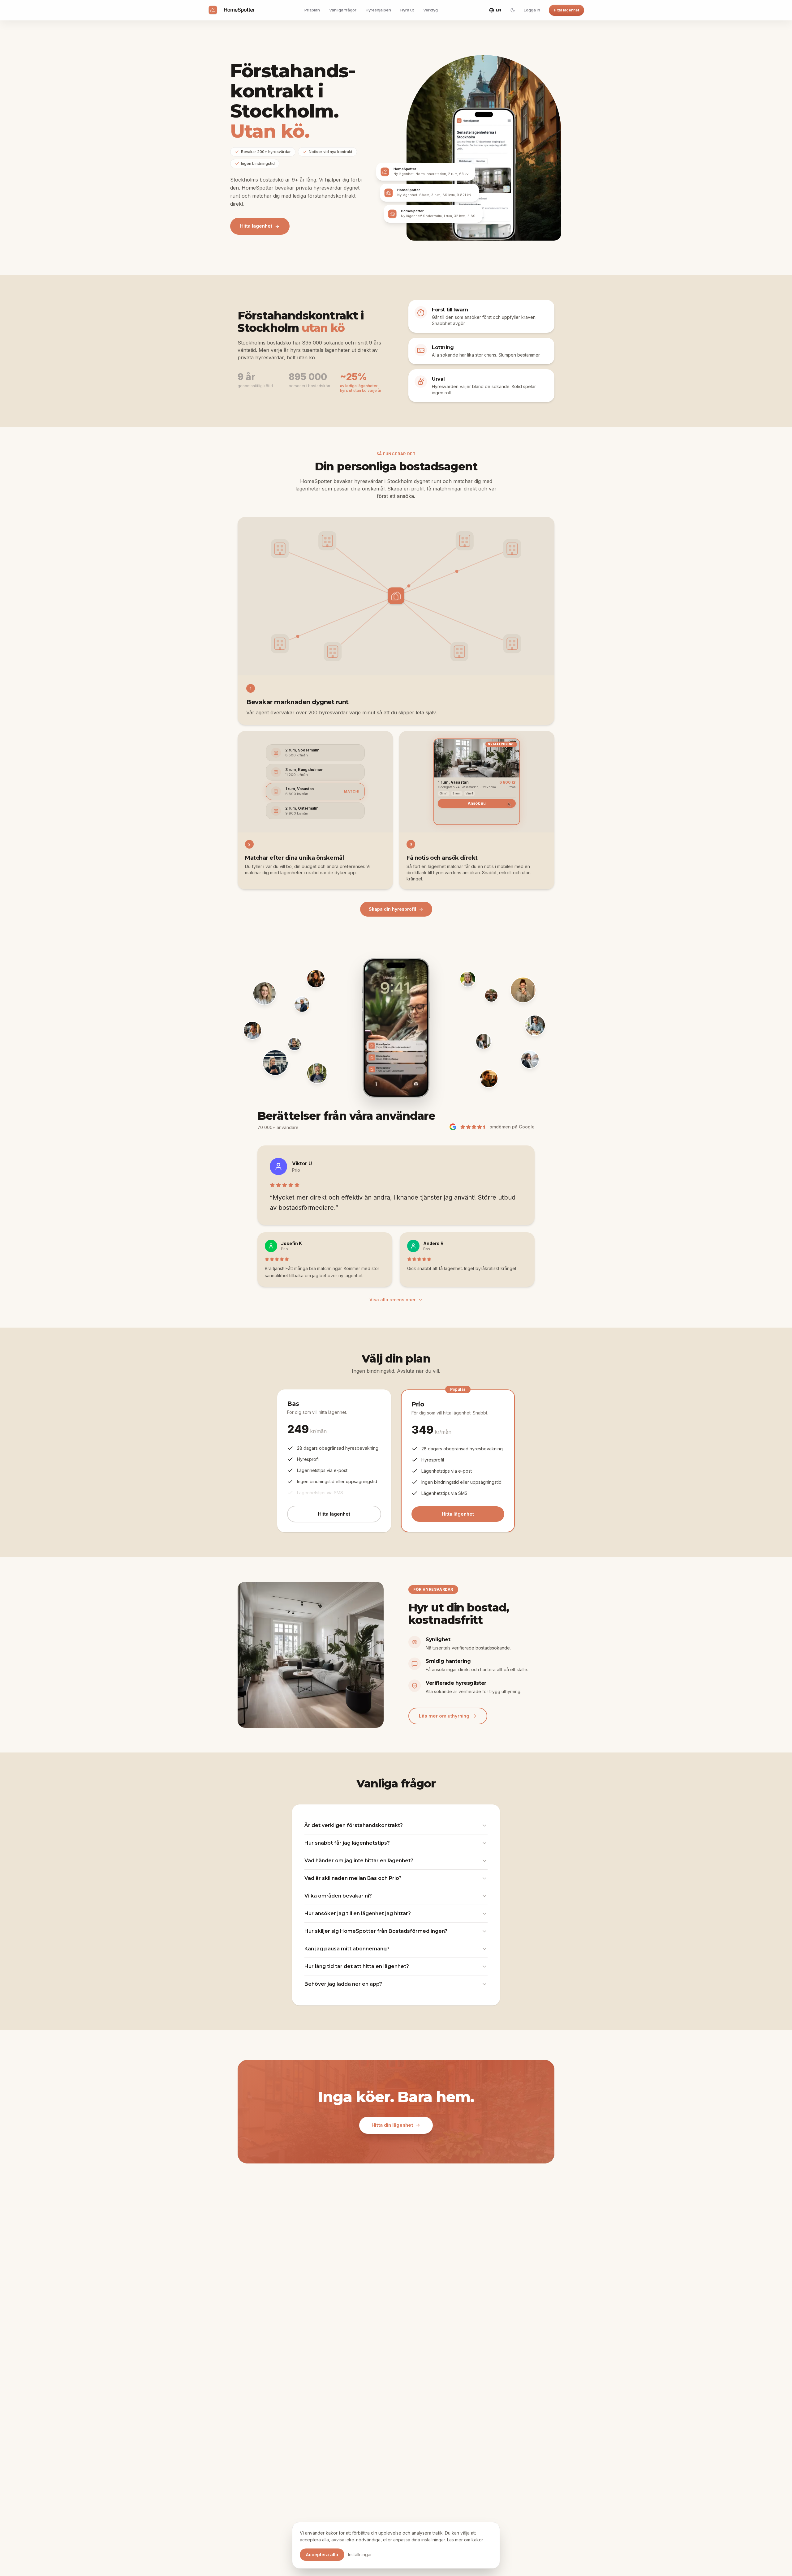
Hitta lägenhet (566, 10)
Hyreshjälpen (378, 10)
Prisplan (312, 10)
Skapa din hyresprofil (392, 909)
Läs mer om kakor (465, 2540)
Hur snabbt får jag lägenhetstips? (347, 1843)
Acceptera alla (322, 2555)
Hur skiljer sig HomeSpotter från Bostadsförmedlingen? (376, 1931)
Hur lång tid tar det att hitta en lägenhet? (357, 1966)
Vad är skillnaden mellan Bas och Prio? (353, 1878)
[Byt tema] (513, 10)
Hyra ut (407, 10)
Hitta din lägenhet (392, 2125)
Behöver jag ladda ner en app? (343, 1984)
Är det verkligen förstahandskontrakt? (354, 1825)
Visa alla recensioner (392, 1300)
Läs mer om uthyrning (444, 1716)
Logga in (532, 10)
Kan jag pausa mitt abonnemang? (347, 1949)
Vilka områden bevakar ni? (338, 1896)
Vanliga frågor (343, 10)
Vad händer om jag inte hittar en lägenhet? (359, 1861)
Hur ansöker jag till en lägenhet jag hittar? (358, 1913)
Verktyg (430, 10)
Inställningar (360, 2555)
